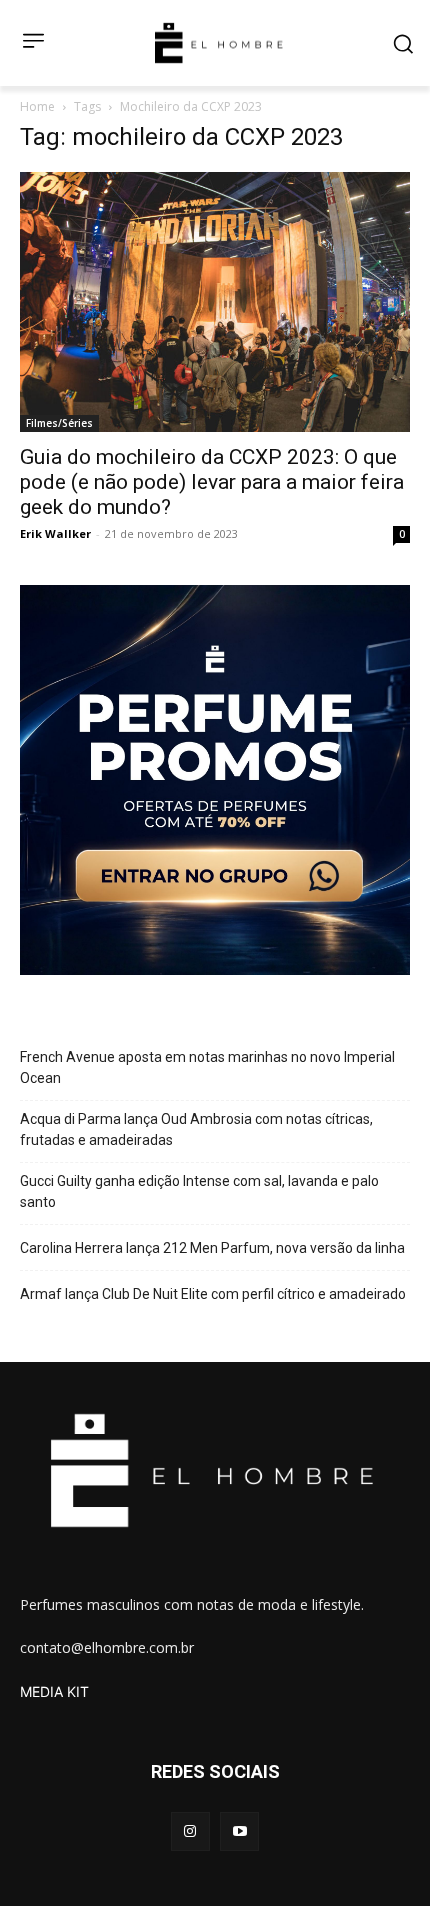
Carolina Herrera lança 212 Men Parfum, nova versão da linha (212, 1248)
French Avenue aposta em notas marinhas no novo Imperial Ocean (207, 1067)
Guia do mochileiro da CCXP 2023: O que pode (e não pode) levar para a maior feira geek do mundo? (212, 482)
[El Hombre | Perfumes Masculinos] (219, 43)
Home (37, 106)
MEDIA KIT (54, 1691)
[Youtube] (239, 1831)
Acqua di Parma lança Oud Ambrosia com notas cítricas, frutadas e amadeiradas (196, 1129)
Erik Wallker (55, 533)
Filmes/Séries (59, 423)
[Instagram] (190, 1831)
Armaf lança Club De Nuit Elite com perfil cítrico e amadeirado (213, 1294)
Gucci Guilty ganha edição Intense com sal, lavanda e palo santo (199, 1191)
